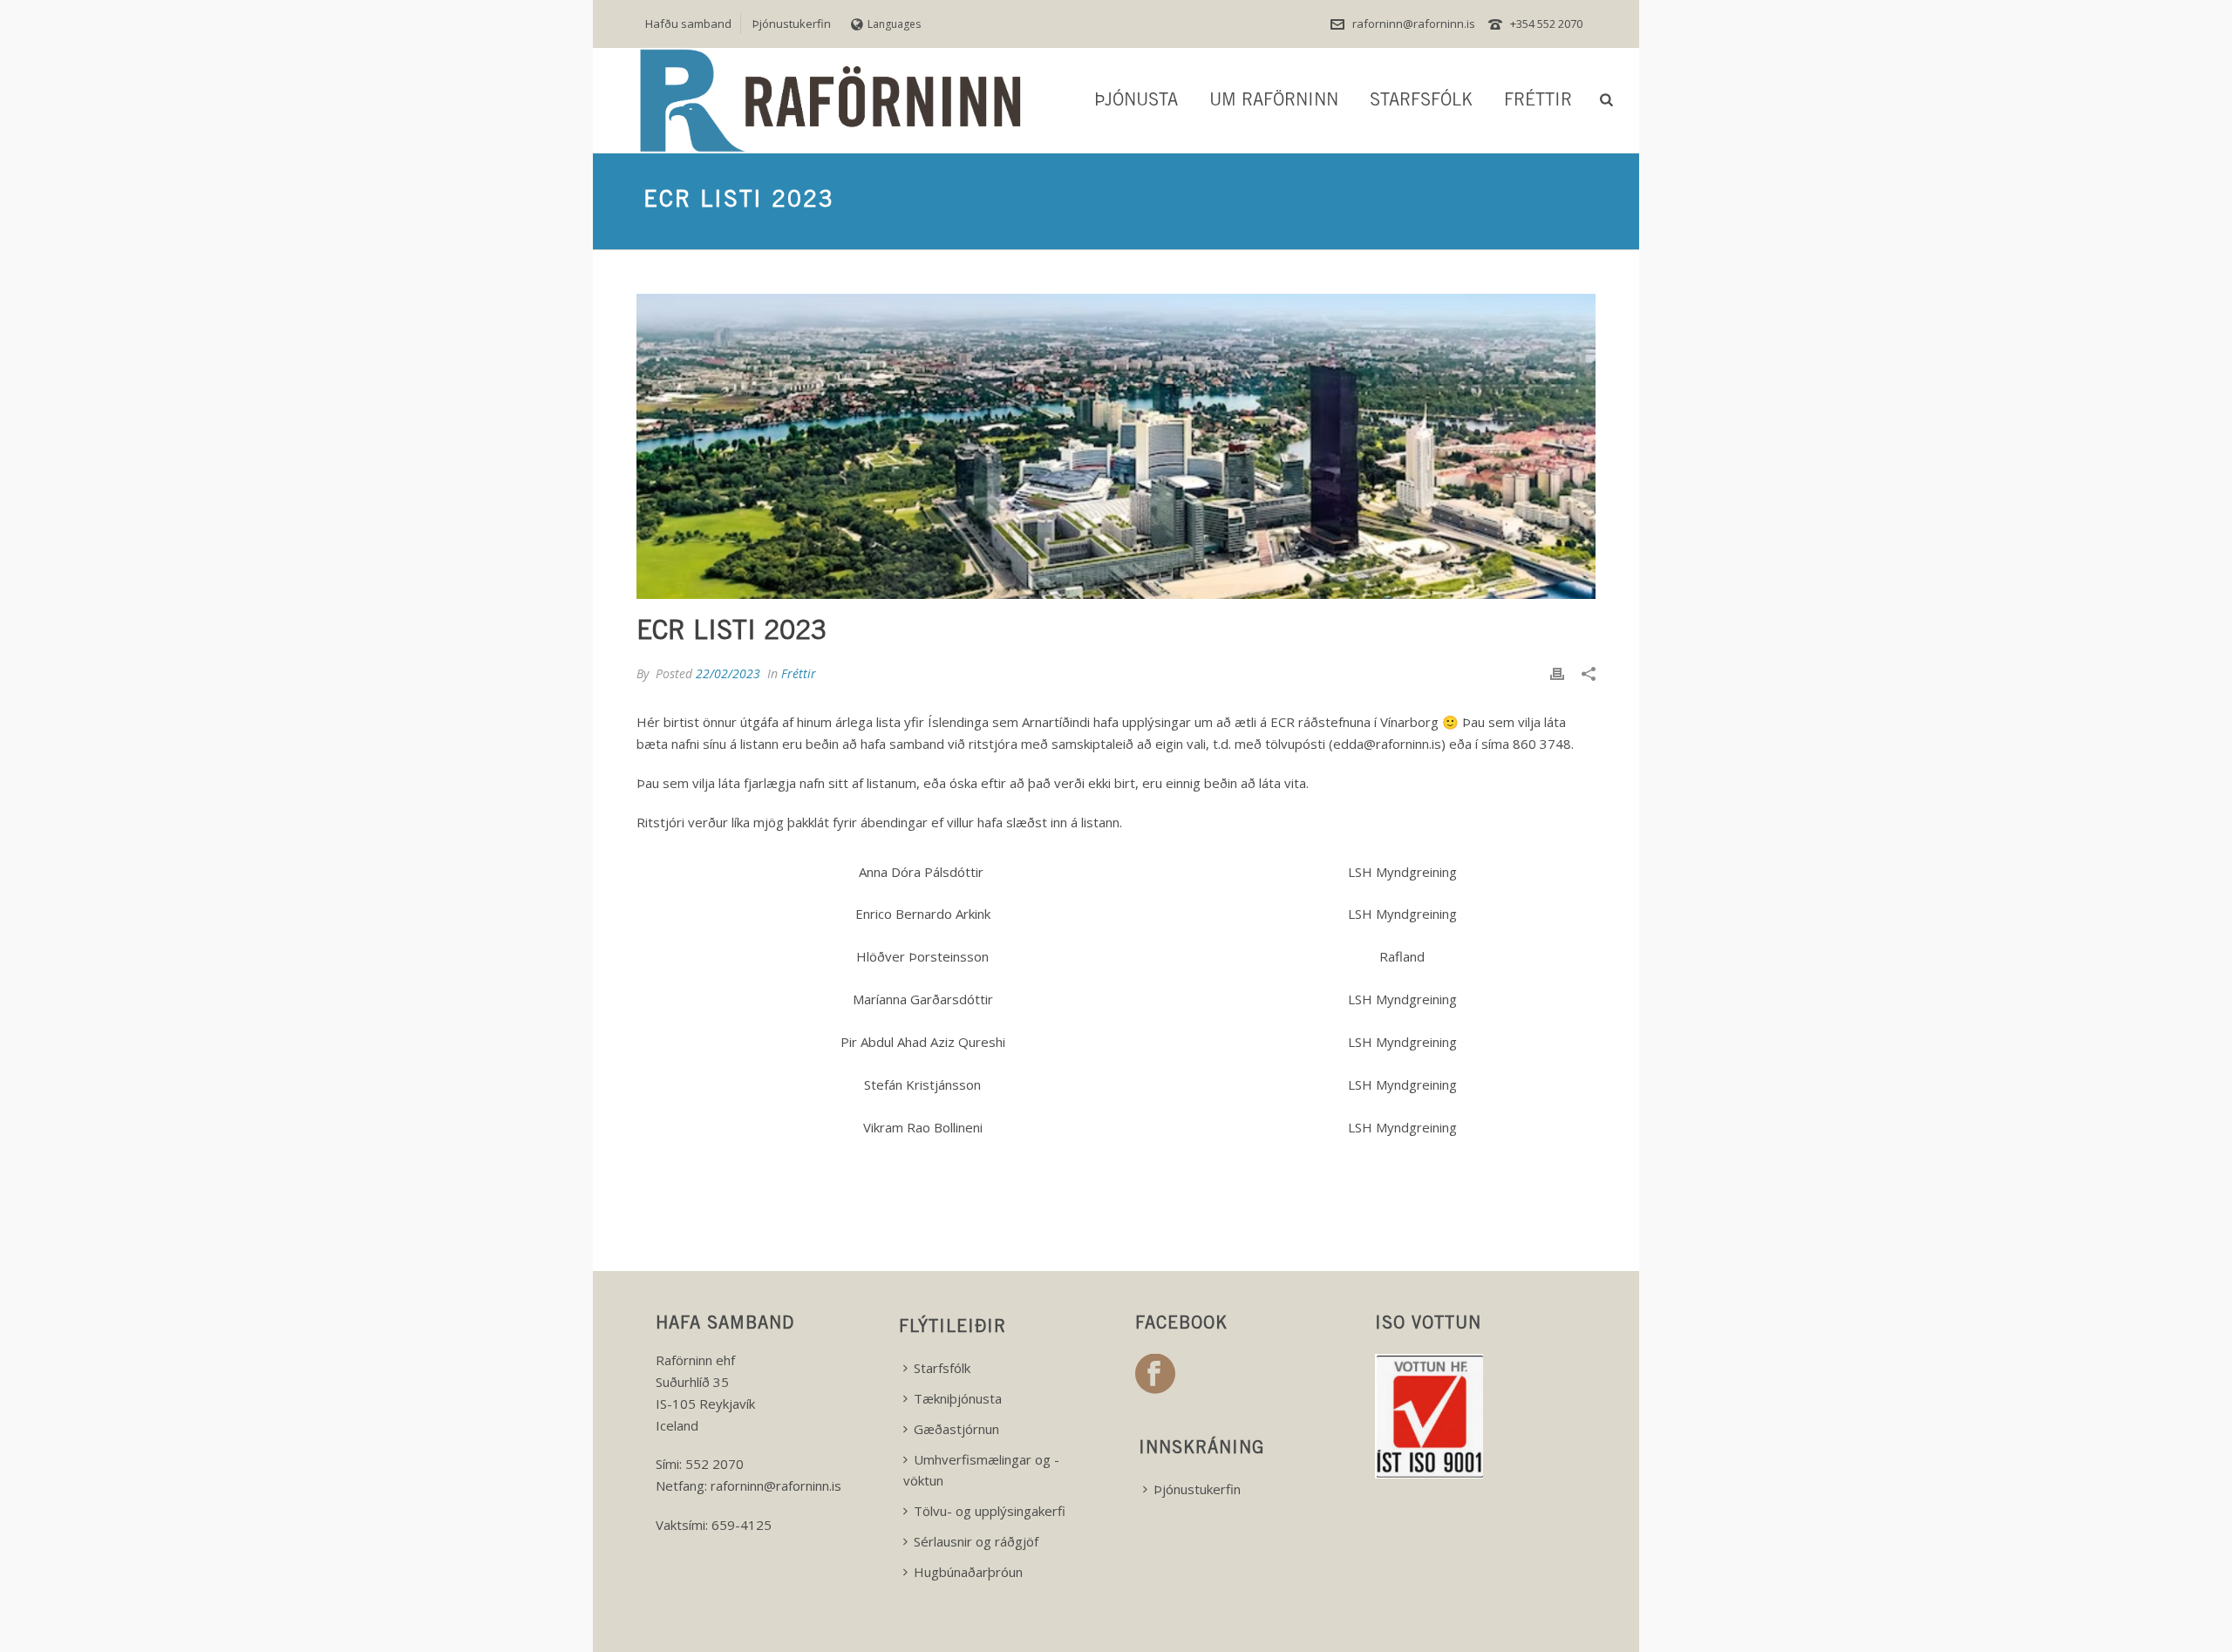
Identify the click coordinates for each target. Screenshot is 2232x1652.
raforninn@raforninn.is (1414, 24)
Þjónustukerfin (1197, 1489)
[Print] (1557, 673)
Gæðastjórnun (956, 1429)
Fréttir (1538, 102)
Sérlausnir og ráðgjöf (976, 1541)
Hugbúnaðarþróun (968, 1572)
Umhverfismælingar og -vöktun (981, 1470)
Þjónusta (1136, 102)
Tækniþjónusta (958, 1398)
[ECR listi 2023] (1116, 446)
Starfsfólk (1421, 102)
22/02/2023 (728, 673)
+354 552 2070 (1546, 24)
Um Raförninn (1274, 102)
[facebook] (1155, 1375)
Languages (894, 24)
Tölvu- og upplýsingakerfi (990, 1511)
